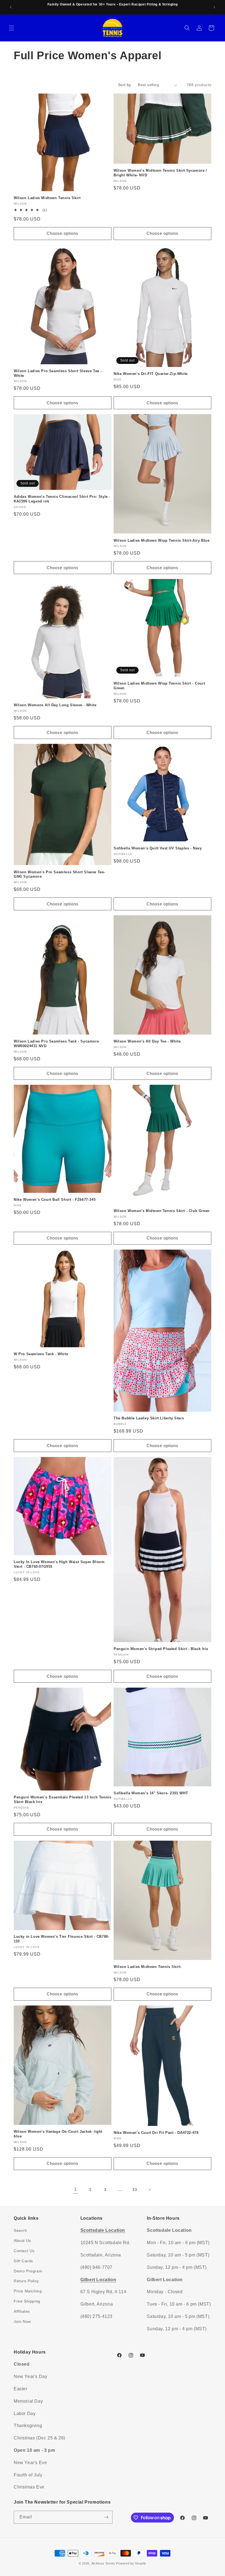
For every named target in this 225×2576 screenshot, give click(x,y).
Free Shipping (27, 2301)
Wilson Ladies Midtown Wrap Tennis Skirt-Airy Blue (161, 540)
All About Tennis (103, 2563)
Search (20, 2230)
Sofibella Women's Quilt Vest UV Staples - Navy (158, 848)
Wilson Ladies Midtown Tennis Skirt (47, 198)
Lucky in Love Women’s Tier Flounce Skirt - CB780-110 (61, 1939)
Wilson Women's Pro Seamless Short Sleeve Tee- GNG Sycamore (59, 874)
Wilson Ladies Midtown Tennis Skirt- (148, 1967)
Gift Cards (23, 2261)
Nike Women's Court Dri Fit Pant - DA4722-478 (156, 2133)
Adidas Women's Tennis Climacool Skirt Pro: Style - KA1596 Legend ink (62, 499)
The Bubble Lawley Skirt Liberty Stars (149, 1418)
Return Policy (26, 2281)
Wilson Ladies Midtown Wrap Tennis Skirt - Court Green (159, 686)
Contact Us (24, 2251)
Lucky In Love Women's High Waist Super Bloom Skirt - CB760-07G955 (59, 1564)
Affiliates (22, 2311)
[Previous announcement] (11, 7)
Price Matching (28, 2291)
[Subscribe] (106, 2517)
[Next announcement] (214, 7)
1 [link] (75, 2189)
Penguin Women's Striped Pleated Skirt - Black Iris (161, 1649)
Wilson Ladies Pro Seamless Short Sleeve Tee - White (58, 373)
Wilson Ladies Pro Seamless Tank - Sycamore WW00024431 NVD (56, 1044)
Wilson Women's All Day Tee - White (147, 1041)
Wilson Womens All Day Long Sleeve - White (55, 705)
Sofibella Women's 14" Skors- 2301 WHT (151, 1793)
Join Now (22, 2321)
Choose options (63, 233)
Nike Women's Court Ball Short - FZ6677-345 (55, 1200)
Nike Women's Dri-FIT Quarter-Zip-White (151, 374)
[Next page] (150, 2190)
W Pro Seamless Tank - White (41, 1354)
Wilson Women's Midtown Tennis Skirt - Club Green (162, 1211)
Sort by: (125, 85)
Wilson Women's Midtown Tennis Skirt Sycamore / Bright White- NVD (160, 173)
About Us (22, 2241)
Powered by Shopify (131, 2563)
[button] (12, 28)
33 (135, 2190)
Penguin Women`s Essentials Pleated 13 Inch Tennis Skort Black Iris (62, 1800)
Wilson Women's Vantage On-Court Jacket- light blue (58, 2134)
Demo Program (28, 2271)
